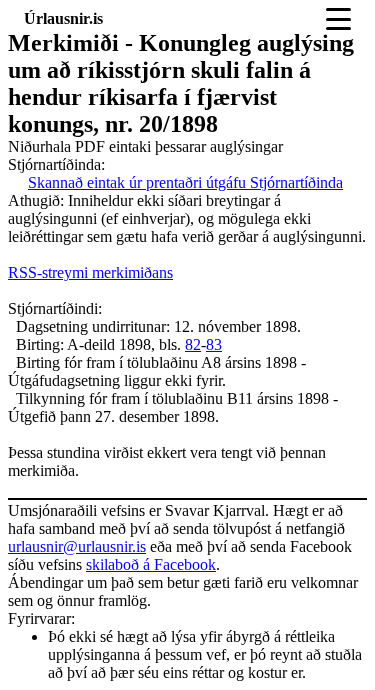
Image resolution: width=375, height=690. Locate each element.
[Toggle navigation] (338, 19)
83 (214, 344)
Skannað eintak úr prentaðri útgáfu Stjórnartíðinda (185, 182)
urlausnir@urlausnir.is (77, 546)
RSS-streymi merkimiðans (90, 272)
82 (193, 344)
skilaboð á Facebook (151, 564)
